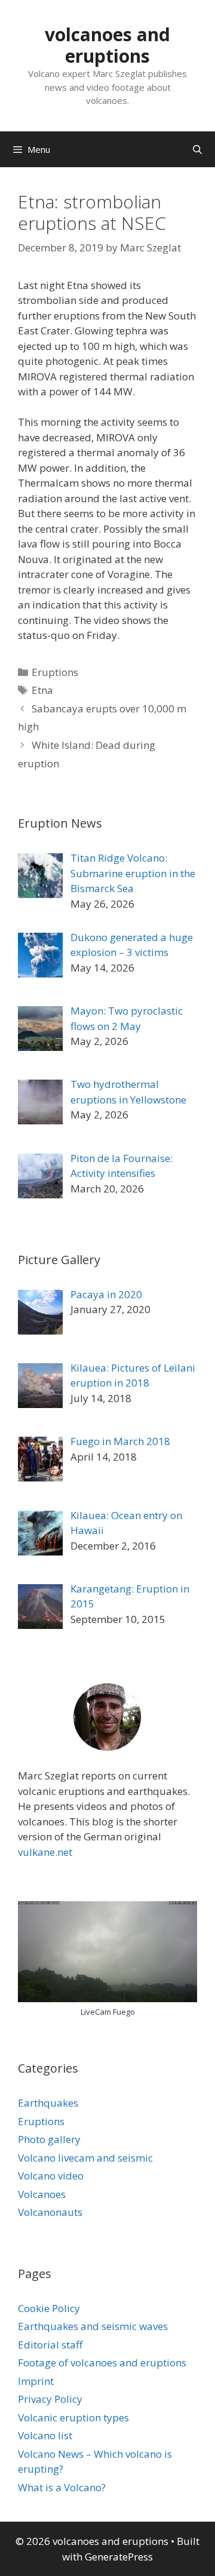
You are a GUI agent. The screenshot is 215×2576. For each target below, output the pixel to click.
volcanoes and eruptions (107, 45)
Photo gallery (49, 2139)
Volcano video (51, 2176)
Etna (42, 690)
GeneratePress (119, 2557)
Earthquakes (48, 2103)
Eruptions (55, 672)
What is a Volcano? (62, 2487)
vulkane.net (45, 1852)
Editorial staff (50, 2345)
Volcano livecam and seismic (85, 2158)
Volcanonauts (50, 2212)
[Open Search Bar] (197, 149)
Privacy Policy (50, 2399)
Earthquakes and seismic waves (93, 2326)
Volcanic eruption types (73, 2417)
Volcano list (45, 2435)
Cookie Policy (49, 2308)
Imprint (36, 2381)
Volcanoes (42, 2194)
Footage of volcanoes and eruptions (102, 2363)
